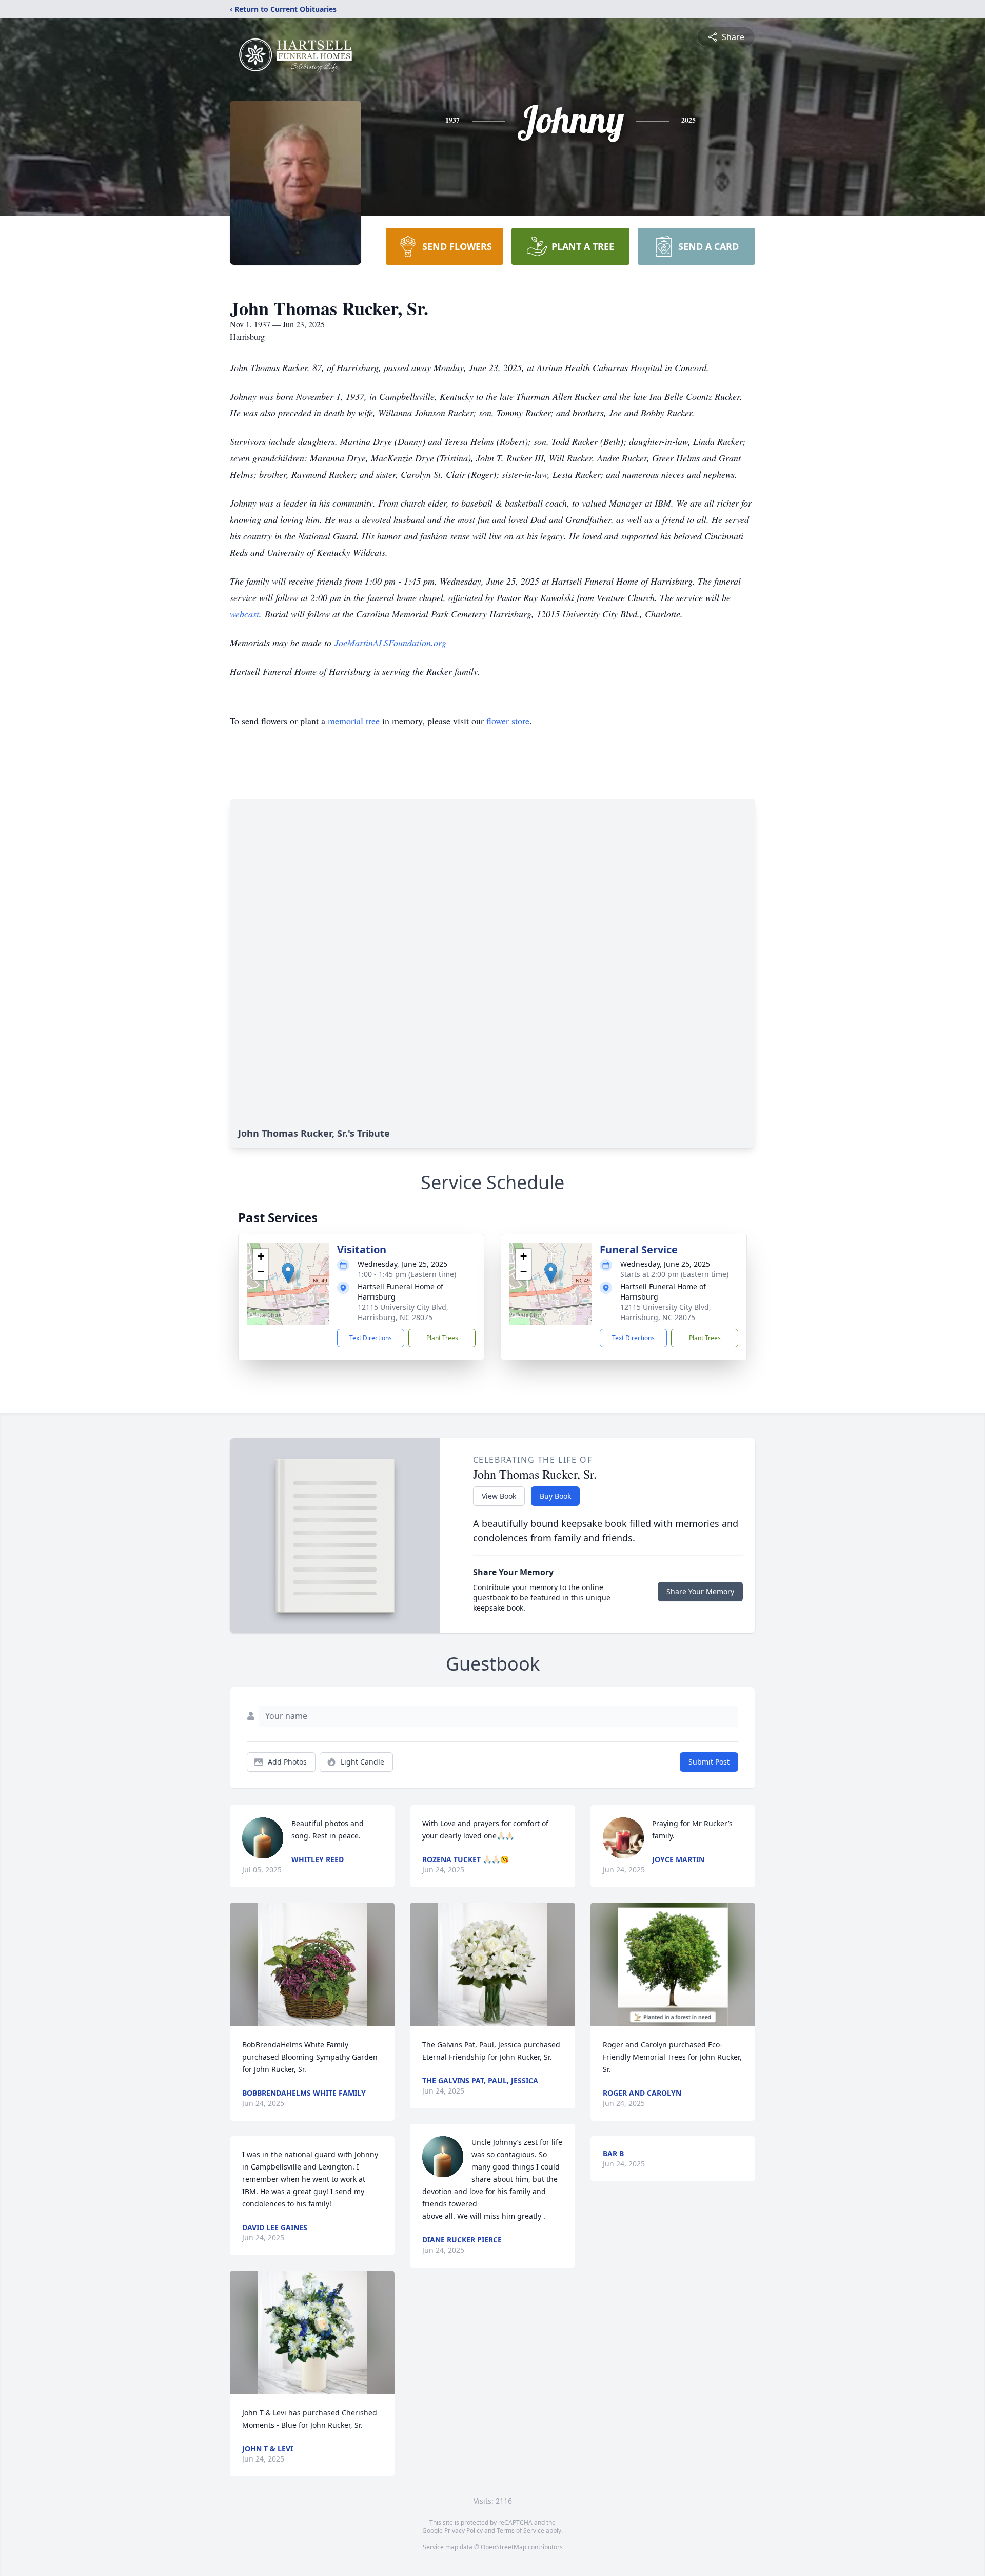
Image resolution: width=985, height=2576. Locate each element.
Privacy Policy (464, 2531)
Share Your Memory (700, 1591)
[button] (288, 1273)
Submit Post (709, 1762)
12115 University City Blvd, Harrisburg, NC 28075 (403, 1312)
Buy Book (555, 1496)
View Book (499, 1496)
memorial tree (354, 721)
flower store (508, 721)
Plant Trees (442, 1338)
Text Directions (371, 1338)
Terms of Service (520, 2531)
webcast (244, 614)
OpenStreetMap (504, 2547)
